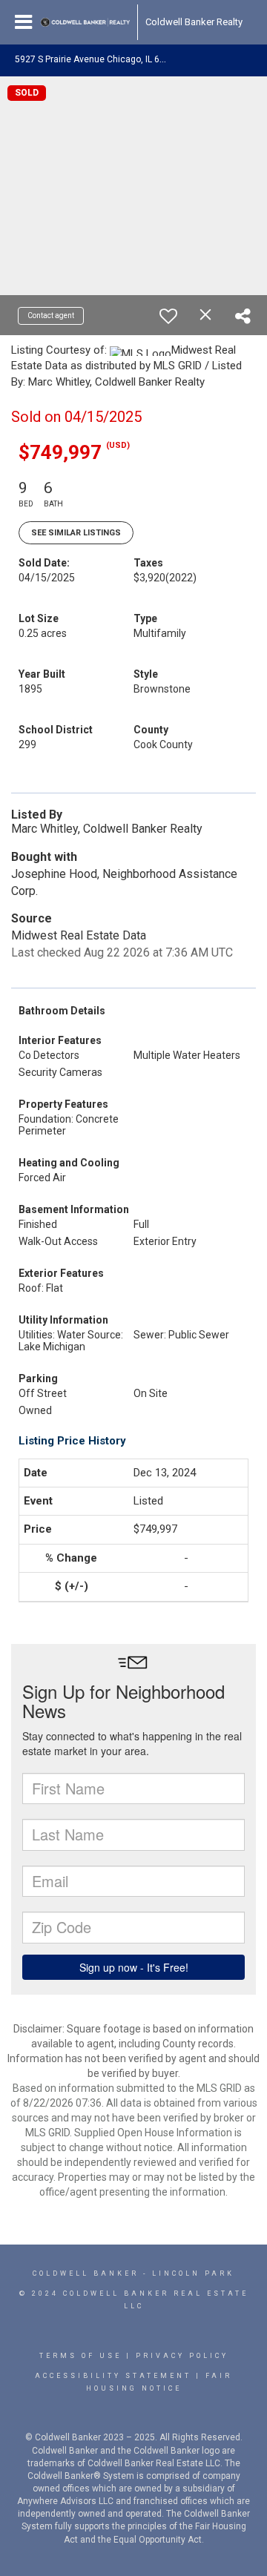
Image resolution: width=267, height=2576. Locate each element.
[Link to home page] (85, 22)
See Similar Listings (76, 533)
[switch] (168, 316)
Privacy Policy (182, 2356)
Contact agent (51, 316)
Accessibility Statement (113, 2376)
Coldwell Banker (86, 2273)
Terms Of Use (80, 2356)
